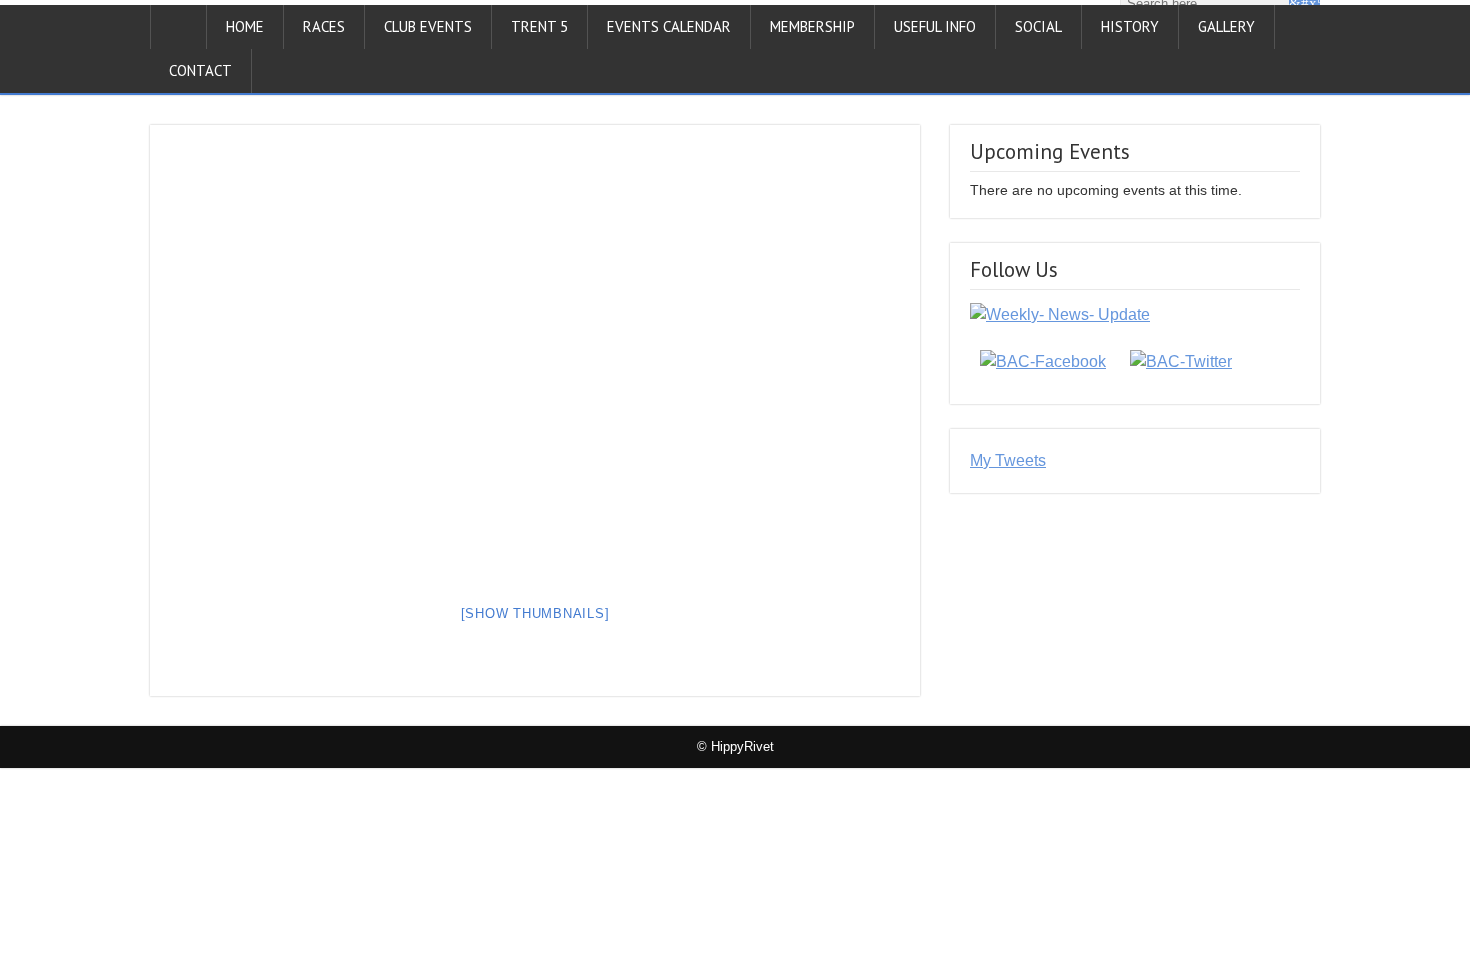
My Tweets (1008, 460)
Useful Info (935, 26)
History (1130, 26)
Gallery (1226, 26)
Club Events (428, 26)
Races (324, 26)
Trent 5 (539, 26)
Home (245, 26)
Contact (200, 70)
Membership (812, 26)
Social (1038, 26)
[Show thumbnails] (535, 613)
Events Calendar (669, 26)
